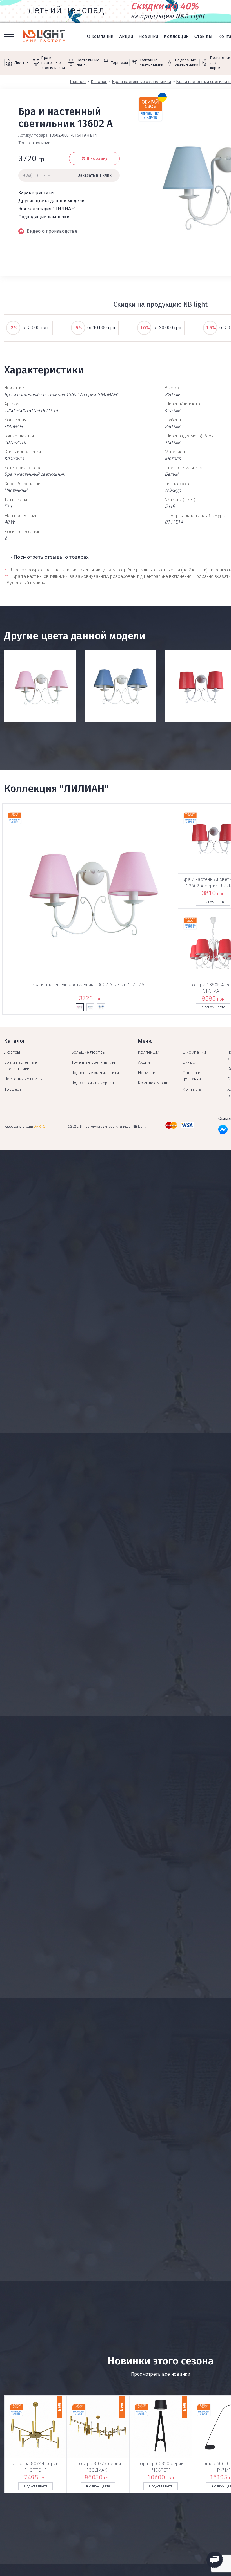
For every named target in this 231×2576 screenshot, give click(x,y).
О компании (100, 36)
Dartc (40, 1127)
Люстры (12, 1052)
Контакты (192, 1089)
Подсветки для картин (93, 1083)
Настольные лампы (24, 1079)
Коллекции (176, 36)
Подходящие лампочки (44, 217)
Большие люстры (88, 1052)
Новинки (148, 36)
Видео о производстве (52, 231)
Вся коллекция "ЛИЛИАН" (47, 209)
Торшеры (13, 1089)
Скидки (189, 1062)
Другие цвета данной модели (51, 201)
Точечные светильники (94, 1062)
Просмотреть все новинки (161, 2374)
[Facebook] (223, 1131)
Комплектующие (154, 1083)
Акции (126, 36)
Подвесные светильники (95, 1073)
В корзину (97, 159)
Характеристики (36, 193)
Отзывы (204, 36)
